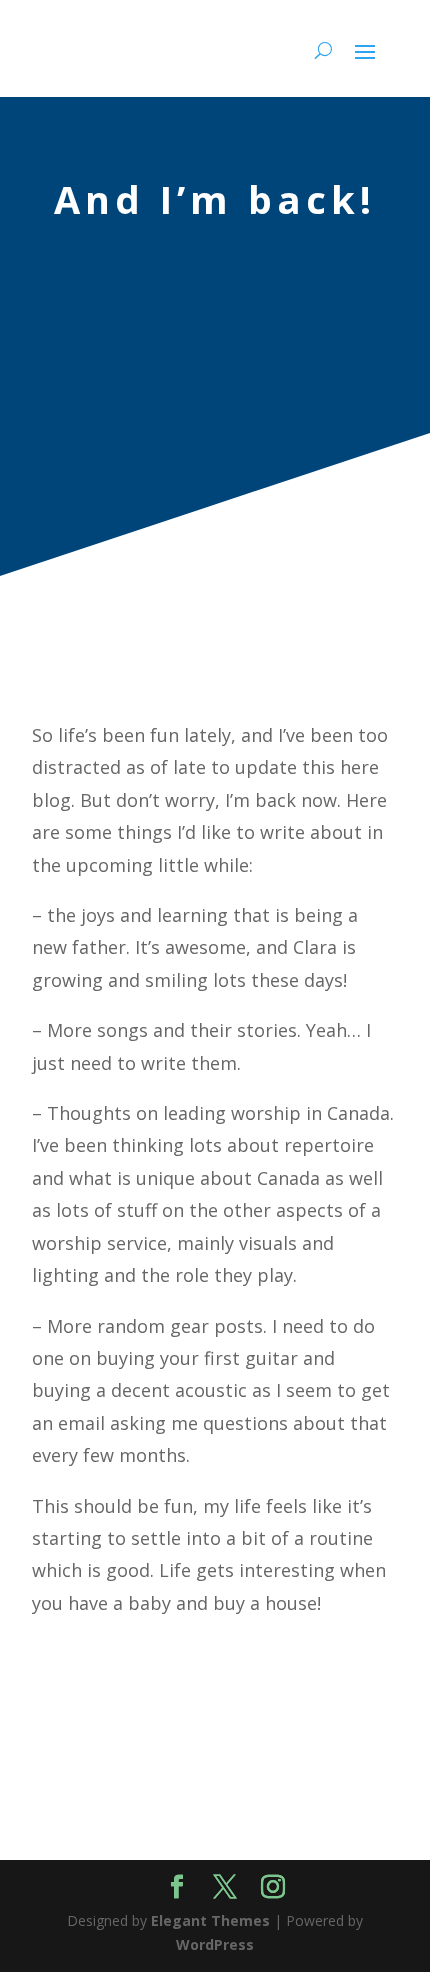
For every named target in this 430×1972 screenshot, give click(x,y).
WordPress (215, 1944)
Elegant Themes (210, 1920)
